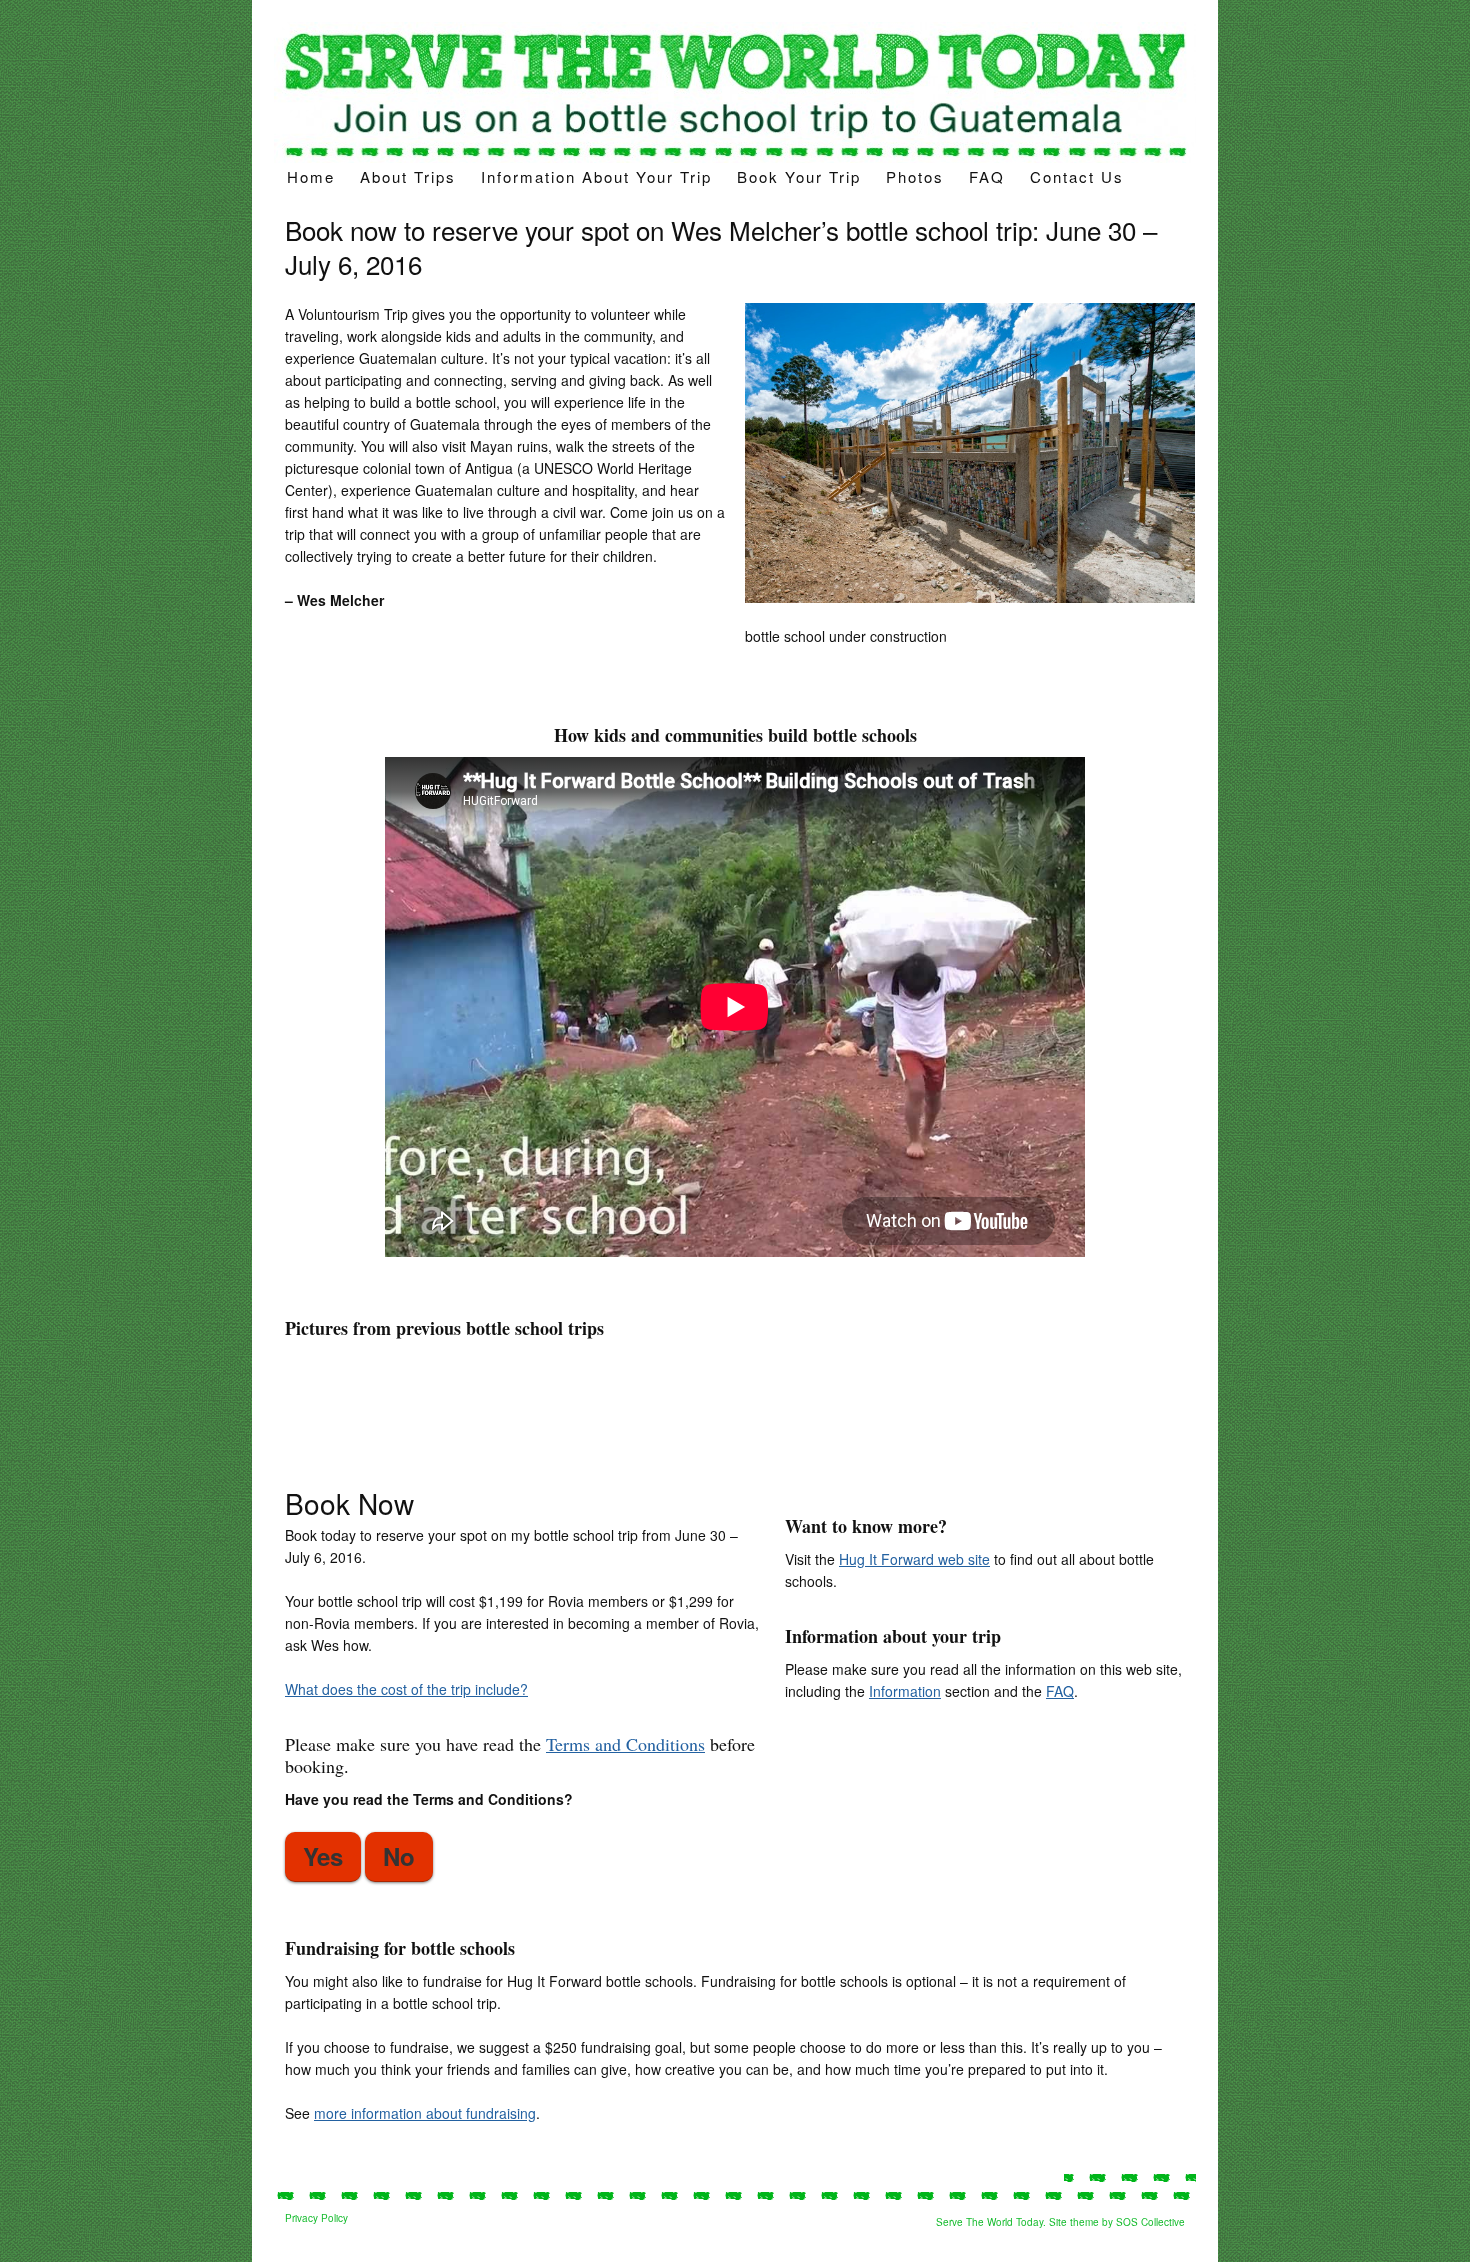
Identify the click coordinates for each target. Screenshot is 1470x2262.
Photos (915, 176)
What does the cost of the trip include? (406, 1689)
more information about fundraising (425, 2113)
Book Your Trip (799, 176)
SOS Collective (1150, 2222)
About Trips (408, 176)
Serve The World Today (989, 2222)
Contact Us (1077, 176)
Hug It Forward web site (914, 1559)
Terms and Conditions (625, 1744)
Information (905, 1691)
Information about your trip (596, 176)
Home (311, 176)
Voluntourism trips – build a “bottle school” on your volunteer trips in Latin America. (735, 92)
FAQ (987, 176)
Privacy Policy (316, 2218)
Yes (323, 1856)
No (399, 1856)
